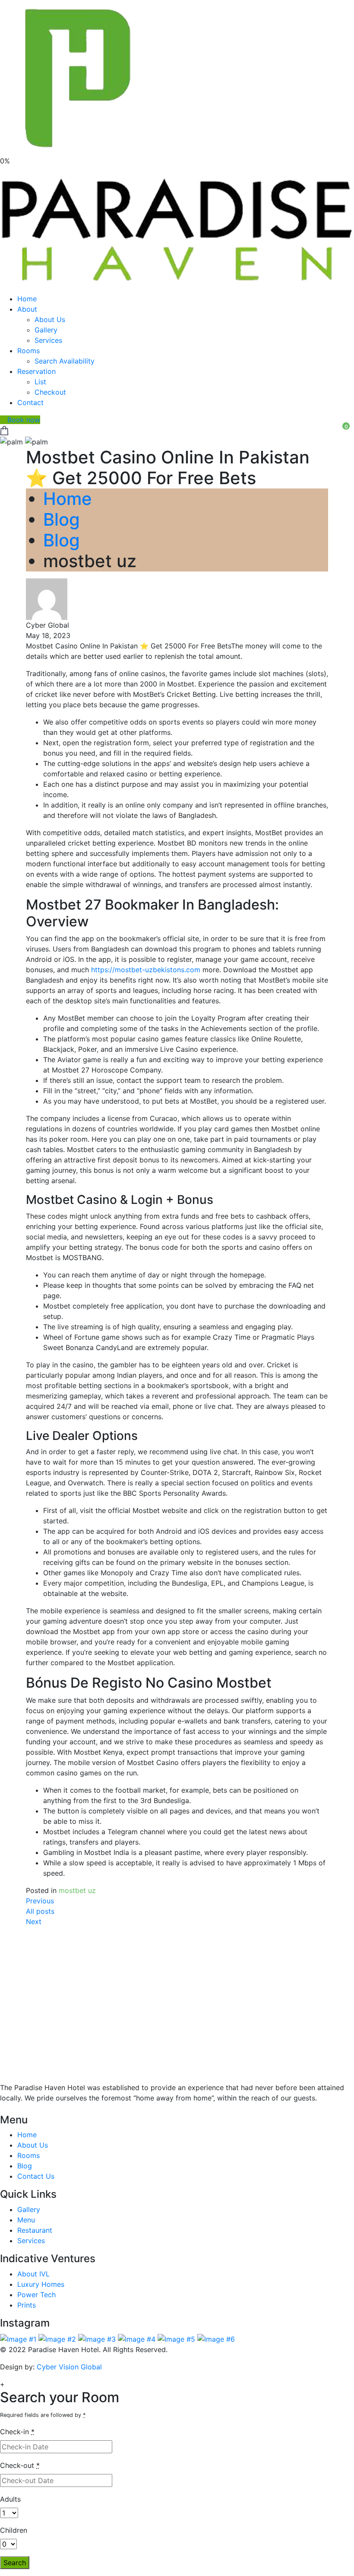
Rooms (28, 351)
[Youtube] (18, 2109)
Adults (10, 2499)
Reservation (36, 371)
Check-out (20, 2465)
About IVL (33, 2274)
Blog (62, 519)
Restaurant (35, 2230)
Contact (30, 402)
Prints (27, 2305)
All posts (40, 1911)
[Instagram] (26, 2109)
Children (14, 2530)
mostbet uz (77, 1890)
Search (15, 2563)
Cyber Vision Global (69, 2367)
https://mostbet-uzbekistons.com (146, 970)
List (40, 382)
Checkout (50, 392)
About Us (50, 319)
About (27, 309)
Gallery (46, 330)
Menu (26, 2220)
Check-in (17, 2432)
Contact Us (36, 2176)
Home (27, 299)
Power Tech (36, 2295)
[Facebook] (11, 2109)
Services (48, 340)
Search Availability (65, 361)
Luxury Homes (41, 2284)
